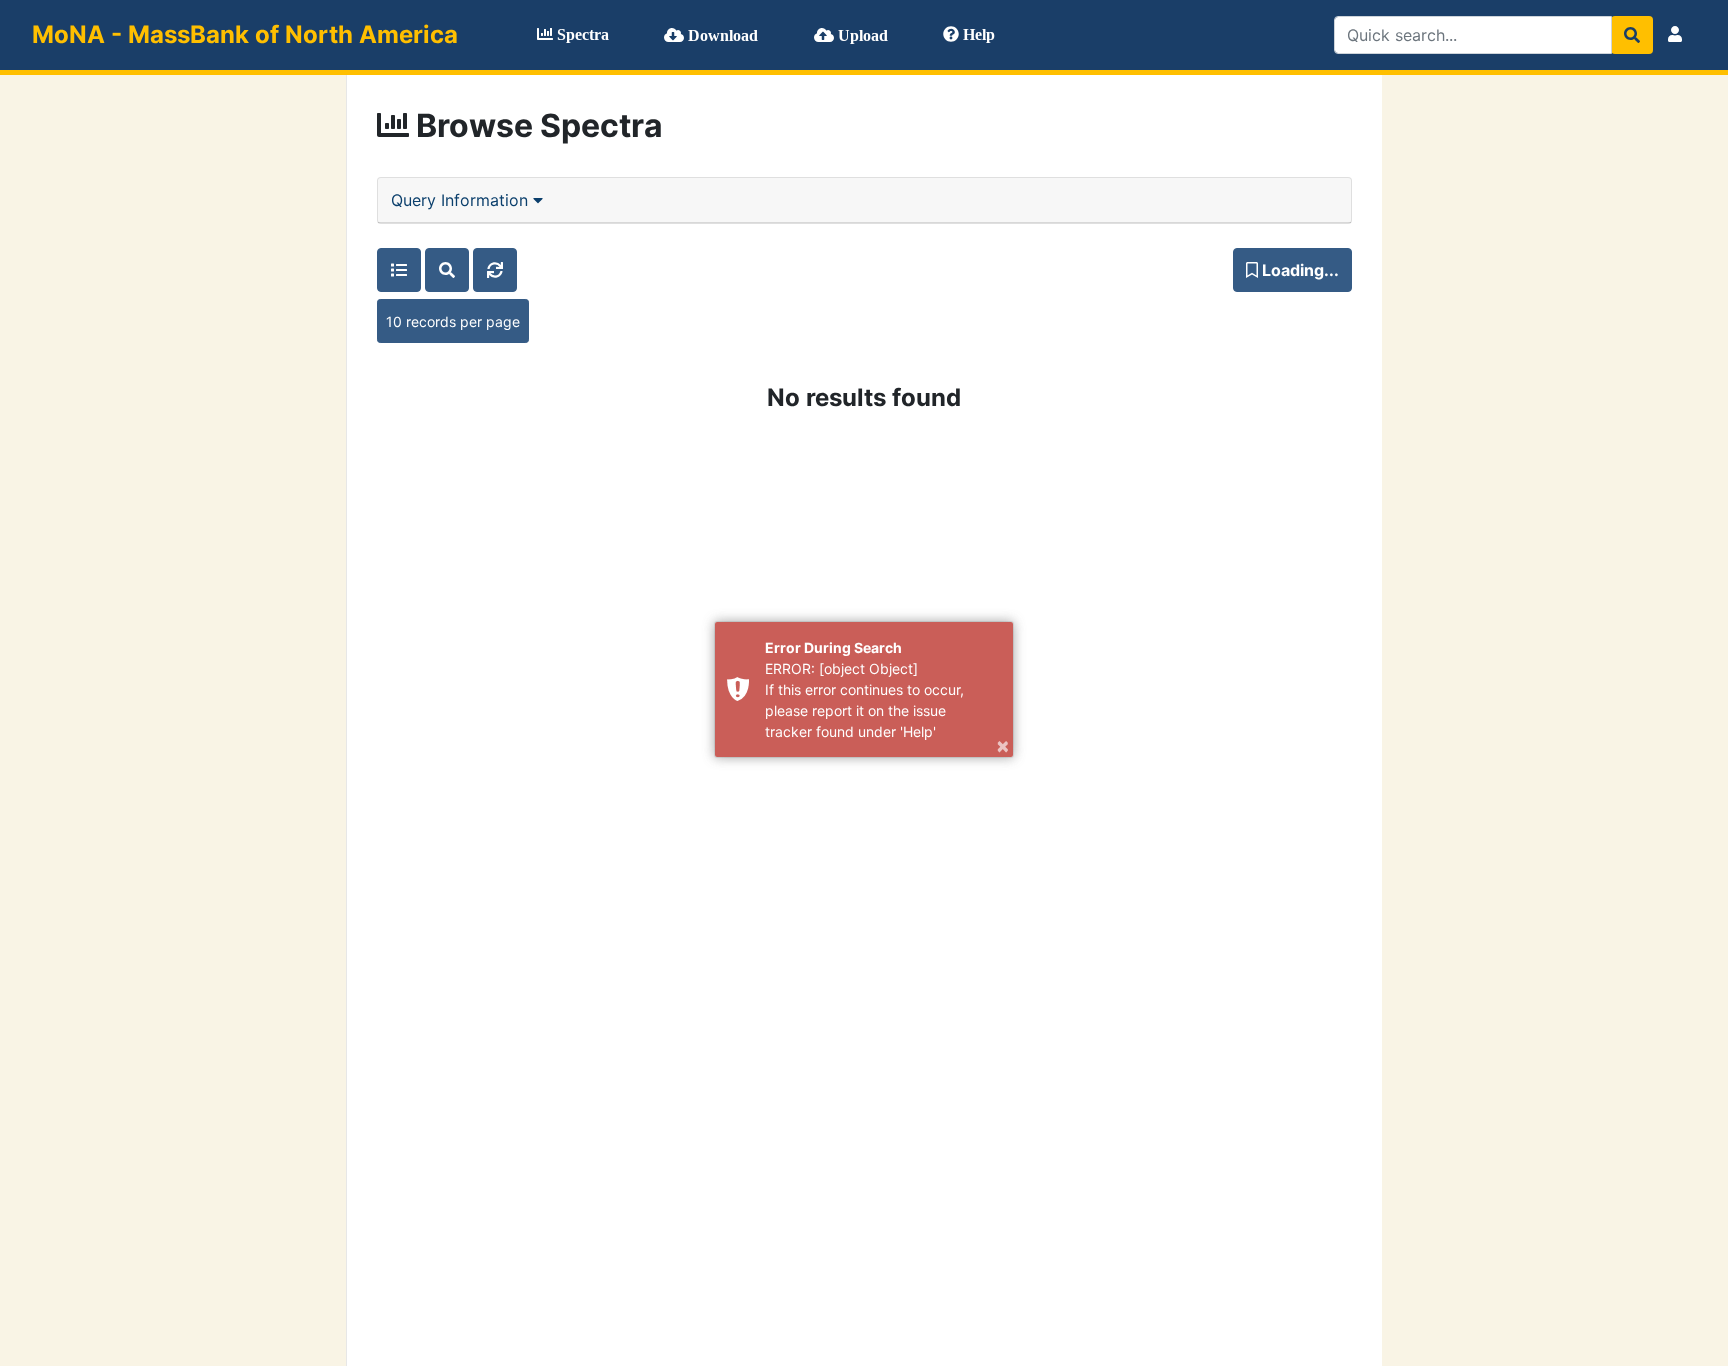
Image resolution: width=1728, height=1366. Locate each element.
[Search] (1632, 35)
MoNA (245, 34)
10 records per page (453, 321)
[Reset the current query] (495, 270)
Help (977, 34)
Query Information (462, 200)
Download (721, 35)
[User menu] (1675, 35)
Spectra (581, 34)
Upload (861, 35)
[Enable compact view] (399, 270)
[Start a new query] (447, 270)
